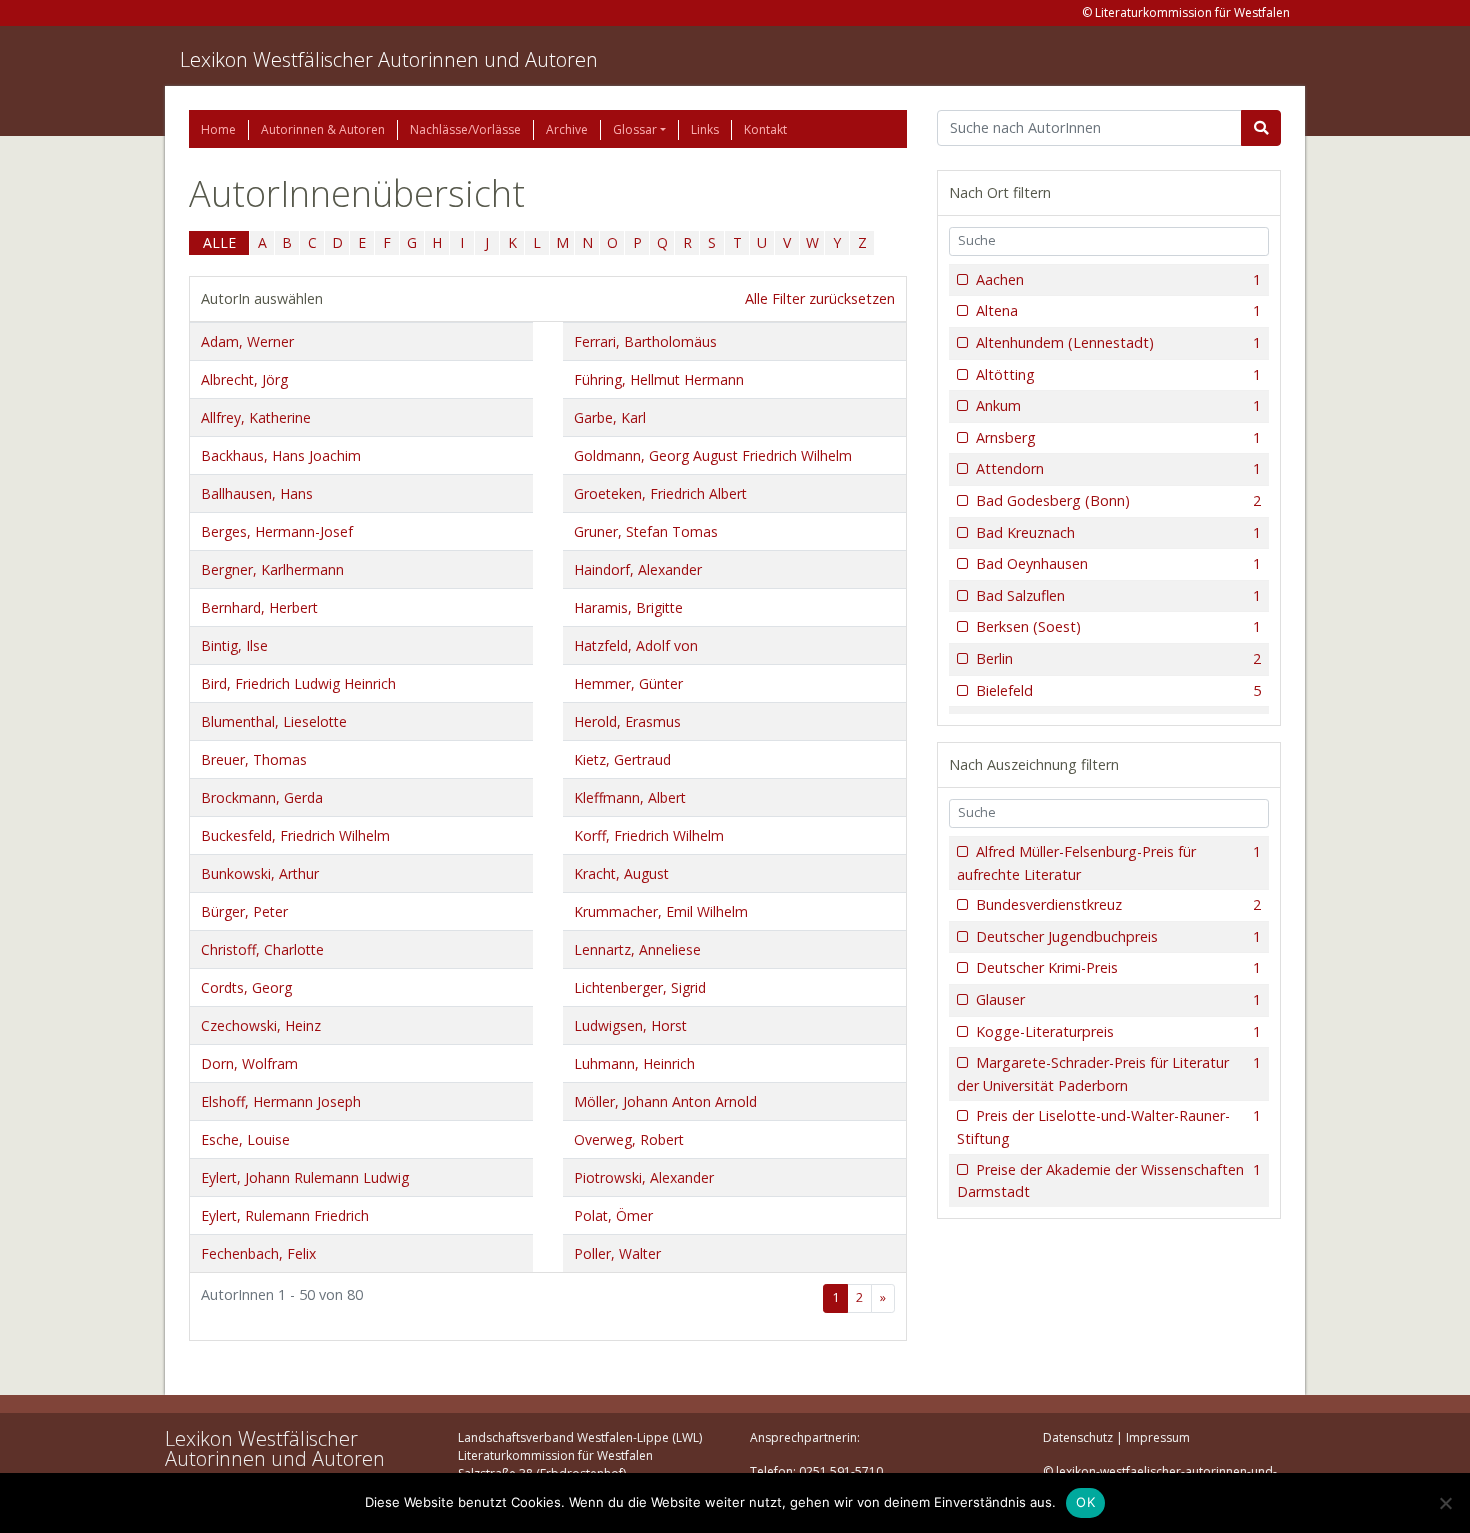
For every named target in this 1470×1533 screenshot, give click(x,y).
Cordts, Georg (246, 987)
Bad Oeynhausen (1118, 563)
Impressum (1158, 1437)
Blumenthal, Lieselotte (274, 721)
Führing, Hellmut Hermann (659, 379)
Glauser (1118, 999)
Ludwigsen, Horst (630, 1025)
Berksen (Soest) (1118, 626)
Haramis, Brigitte (628, 607)
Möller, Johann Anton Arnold (665, 1101)
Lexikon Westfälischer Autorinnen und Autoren (389, 59)
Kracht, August (621, 873)
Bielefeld (1118, 690)
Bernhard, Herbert (259, 607)
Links (705, 129)
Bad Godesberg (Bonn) (1118, 500)
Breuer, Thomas (254, 759)
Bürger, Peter (244, 911)
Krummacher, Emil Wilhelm (661, 911)
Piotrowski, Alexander (644, 1177)
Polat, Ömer (613, 1215)
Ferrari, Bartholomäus (645, 341)
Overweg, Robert (629, 1139)
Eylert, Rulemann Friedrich (285, 1215)
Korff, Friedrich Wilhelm (649, 835)
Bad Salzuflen (1118, 595)
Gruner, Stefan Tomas (646, 531)
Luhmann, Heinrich (634, 1063)
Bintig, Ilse (234, 645)
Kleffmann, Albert (630, 797)
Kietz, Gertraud (622, 759)
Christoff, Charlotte (262, 949)
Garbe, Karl (610, 417)
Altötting (1118, 374)
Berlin (1118, 658)
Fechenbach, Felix (258, 1253)
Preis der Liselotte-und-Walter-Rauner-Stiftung (1109, 1127)
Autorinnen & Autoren (323, 129)
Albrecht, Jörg (244, 379)
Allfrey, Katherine (256, 417)
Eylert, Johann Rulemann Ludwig (305, 1177)
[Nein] (1445, 1503)
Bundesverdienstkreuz (1118, 904)
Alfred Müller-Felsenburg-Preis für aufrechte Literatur (1109, 863)
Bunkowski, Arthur (260, 873)
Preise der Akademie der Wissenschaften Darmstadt (1109, 1181)
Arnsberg (1118, 437)
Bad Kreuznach (1118, 532)
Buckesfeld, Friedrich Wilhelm (295, 835)
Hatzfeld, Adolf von (636, 645)
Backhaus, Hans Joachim (281, 455)
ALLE (219, 242)
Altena (1118, 310)
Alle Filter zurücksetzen (820, 298)
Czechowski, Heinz (261, 1025)
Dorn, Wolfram (249, 1063)
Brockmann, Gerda (262, 797)
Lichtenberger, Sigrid (640, 987)
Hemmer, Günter (628, 683)
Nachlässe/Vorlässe (465, 129)
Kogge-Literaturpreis (1118, 1031)
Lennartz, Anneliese (637, 949)
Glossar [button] (635, 129)
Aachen (1118, 279)
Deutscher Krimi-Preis (1118, 967)
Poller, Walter (617, 1253)
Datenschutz (1078, 1437)
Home (218, 129)
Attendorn (1118, 468)
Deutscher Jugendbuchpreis (1118, 936)
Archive (567, 129)
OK (1085, 1502)
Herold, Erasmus (627, 721)
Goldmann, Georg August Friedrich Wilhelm (713, 455)
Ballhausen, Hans (257, 493)
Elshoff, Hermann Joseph (281, 1101)
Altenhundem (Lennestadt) (1118, 342)
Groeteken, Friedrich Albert (660, 493)
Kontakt (765, 129)
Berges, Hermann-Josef (277, 531)
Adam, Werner (247, 341)
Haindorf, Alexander (638, 569)
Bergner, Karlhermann (272, 569)
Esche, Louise (245, 1139)
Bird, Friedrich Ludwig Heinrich (298, 683)
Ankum (1118, 405)
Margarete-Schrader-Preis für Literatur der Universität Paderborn (1109, 1074)
